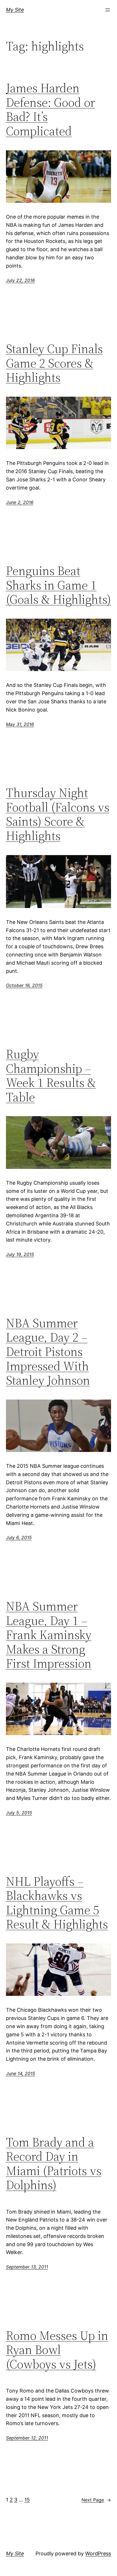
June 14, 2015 (21, 2073)
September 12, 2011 (27, 2438)
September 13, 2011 (27, 2267)
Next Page (96, 2500)
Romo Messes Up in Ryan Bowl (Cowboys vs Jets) (57, 2350)
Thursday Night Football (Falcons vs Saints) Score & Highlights (58, 814)
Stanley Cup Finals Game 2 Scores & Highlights (54, 363)
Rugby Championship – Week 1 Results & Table (51, 1076)
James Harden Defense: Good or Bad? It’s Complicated (51, 110)
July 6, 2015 (19, 1537)
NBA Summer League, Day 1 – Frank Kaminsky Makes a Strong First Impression (49, 1635)
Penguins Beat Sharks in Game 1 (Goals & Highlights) (58, 585)
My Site (15, 10)
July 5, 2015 (19, 1813)
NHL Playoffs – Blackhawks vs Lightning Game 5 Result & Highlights (57, 1903)
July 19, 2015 (20, 1254)
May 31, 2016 (20, 724)
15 (27, 2500)
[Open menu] (108, 10)
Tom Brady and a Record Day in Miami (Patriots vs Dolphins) (54, 2164)
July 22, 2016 (20, 280)
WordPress (98, 2553)
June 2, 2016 (20, 502)
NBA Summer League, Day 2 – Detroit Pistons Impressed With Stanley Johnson (48, 1352)
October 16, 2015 (24, 985)
